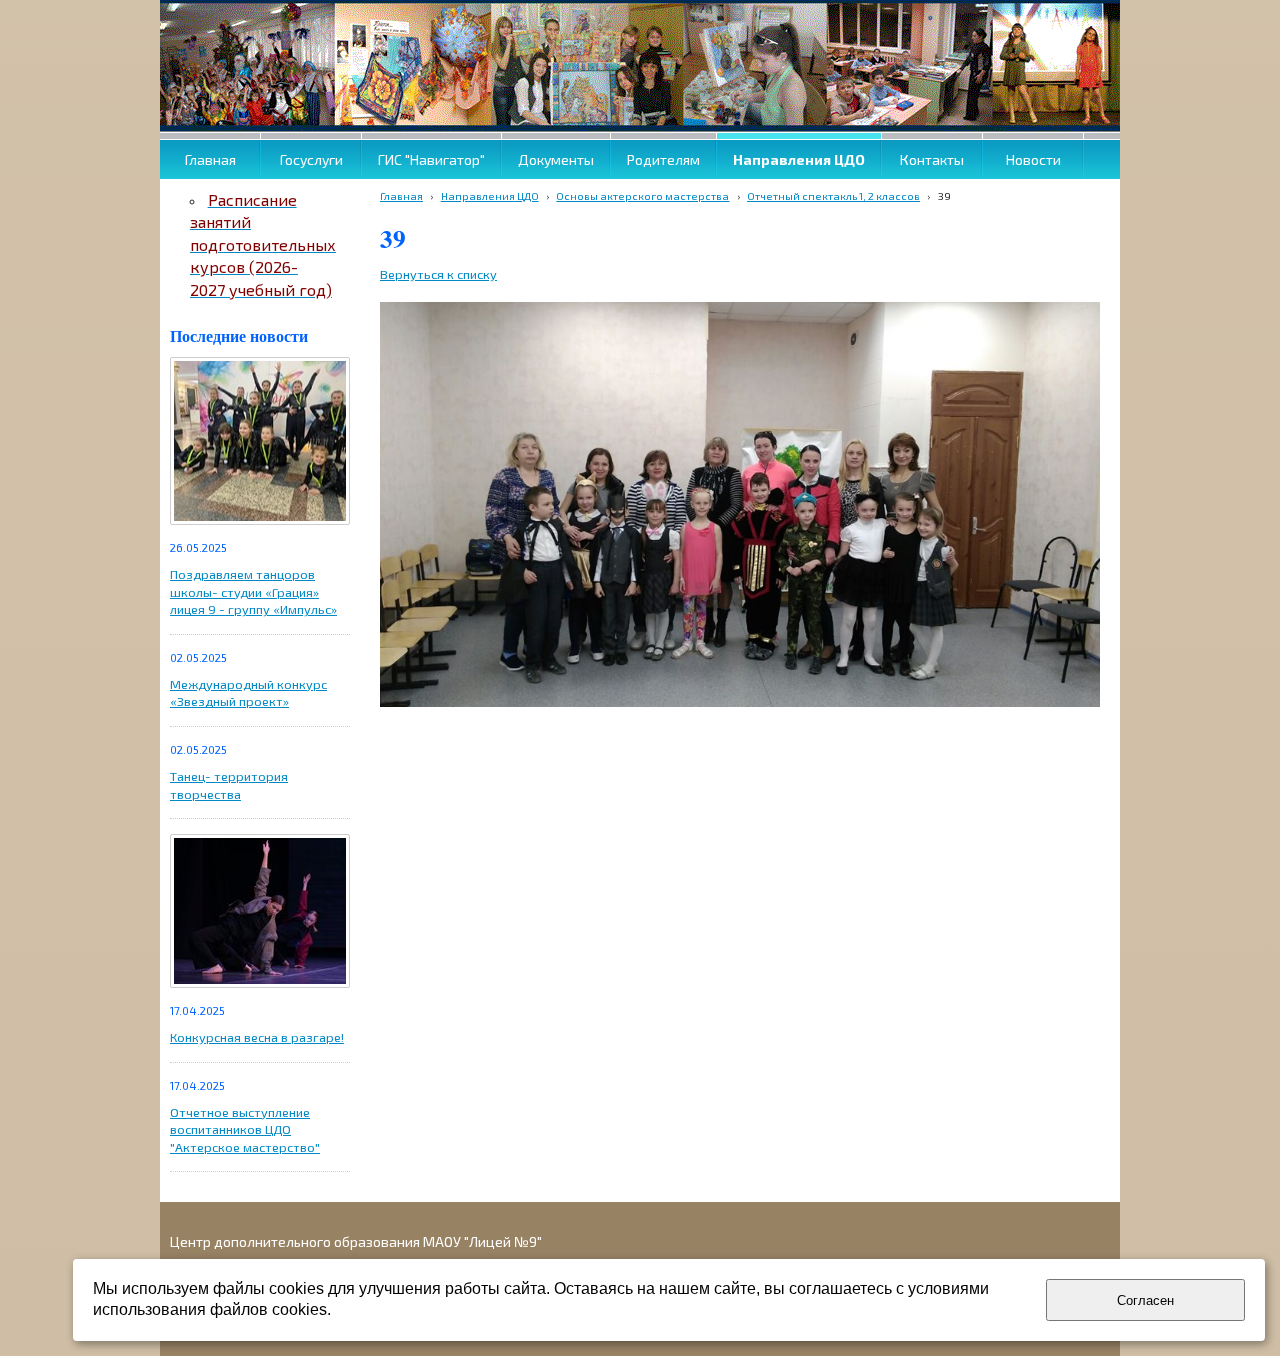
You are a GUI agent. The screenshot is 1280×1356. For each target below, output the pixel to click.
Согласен (1145, 1300)
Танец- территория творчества (229, 785)
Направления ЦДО (490, 195)
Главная (401, 195)
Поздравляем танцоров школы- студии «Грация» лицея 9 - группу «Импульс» (253, 591)
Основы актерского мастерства (642, 195)
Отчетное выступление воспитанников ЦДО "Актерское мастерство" (245, 1129)
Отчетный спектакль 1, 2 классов (833, 195)
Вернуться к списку (438, 274)
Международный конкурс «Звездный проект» (248, 693)
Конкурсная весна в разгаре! (257, 1037)
